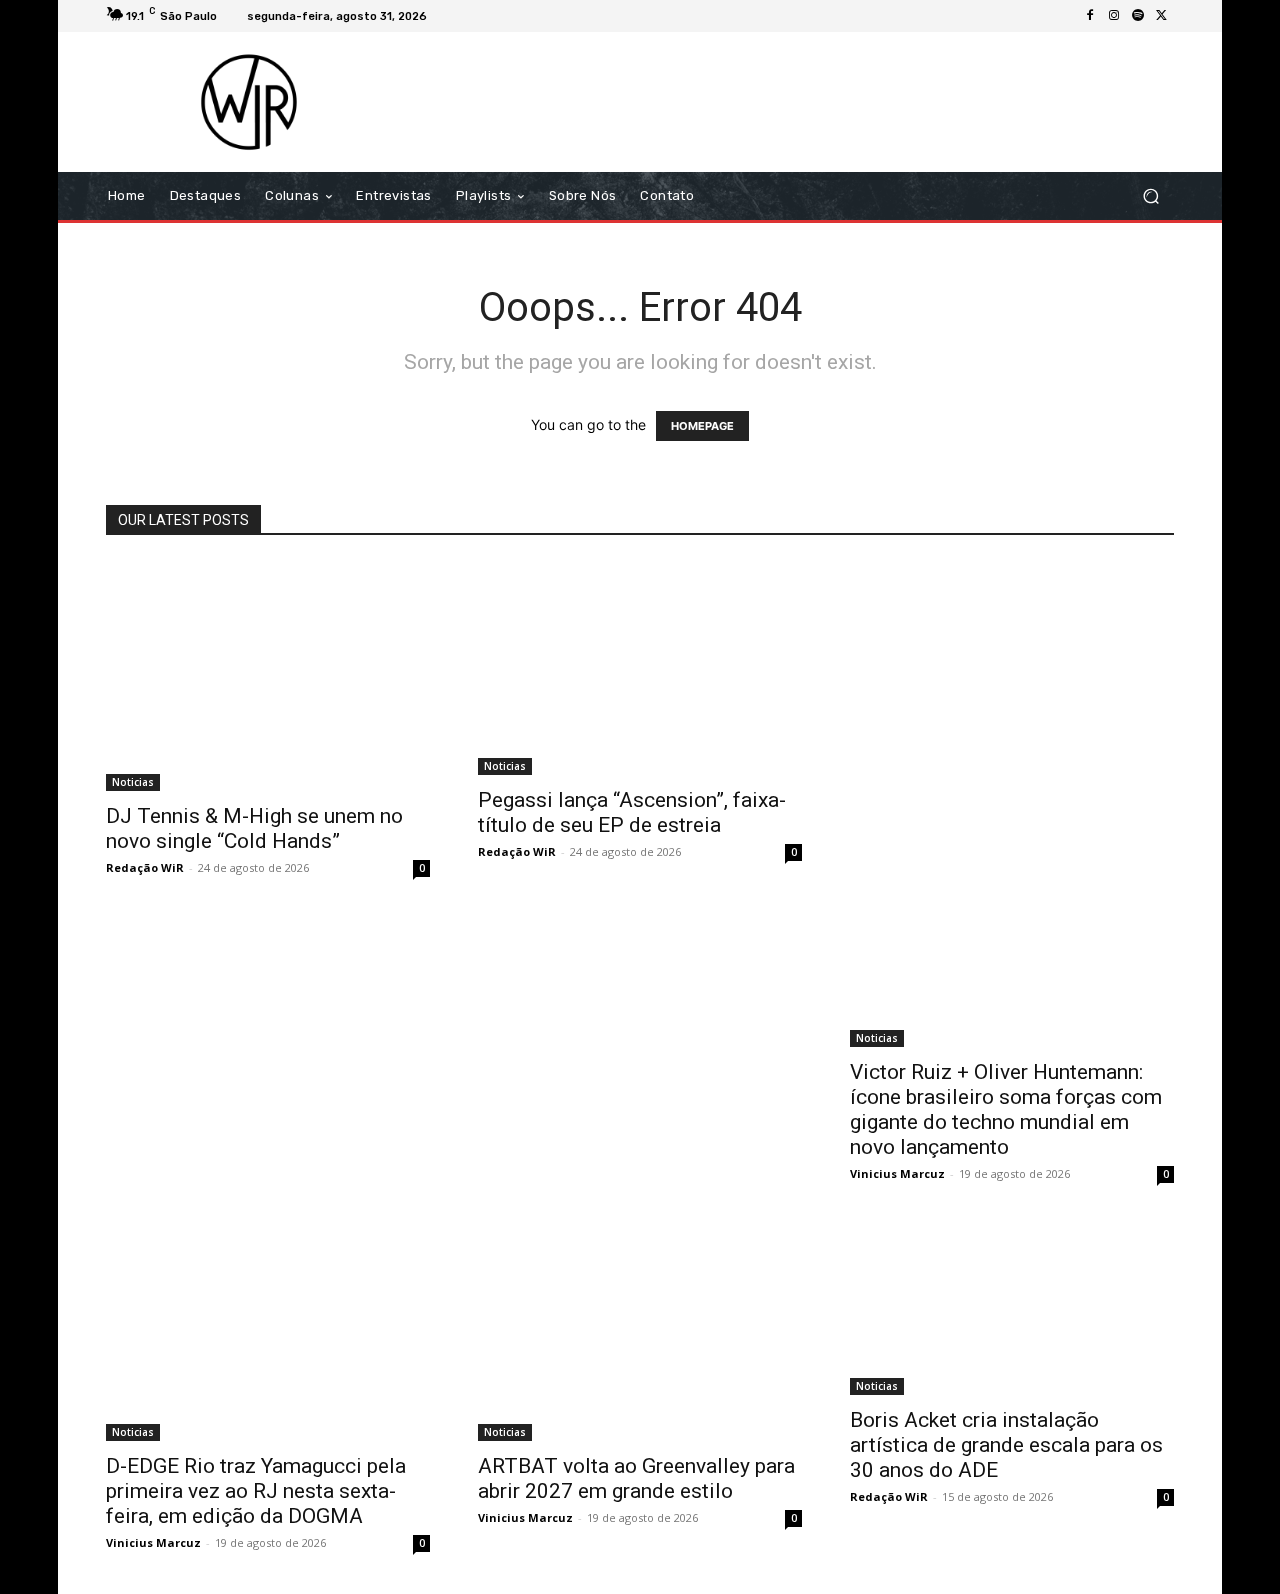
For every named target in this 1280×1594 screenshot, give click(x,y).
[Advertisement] (807, 102)
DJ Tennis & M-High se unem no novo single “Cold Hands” (254, 828)
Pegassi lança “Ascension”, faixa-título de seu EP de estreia (632, 812)
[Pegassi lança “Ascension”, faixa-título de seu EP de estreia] (640, 668)
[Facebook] (1090, 16)
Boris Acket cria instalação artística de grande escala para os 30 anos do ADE (1006, 1445)
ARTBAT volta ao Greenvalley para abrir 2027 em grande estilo (636, 1478)
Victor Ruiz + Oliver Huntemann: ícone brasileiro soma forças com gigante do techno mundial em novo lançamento (1006, 1109)
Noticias (133, 782)
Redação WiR (145, 867)
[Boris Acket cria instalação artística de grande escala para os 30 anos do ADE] (1012, 1310)
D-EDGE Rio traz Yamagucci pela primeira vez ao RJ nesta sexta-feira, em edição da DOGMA (256, 1491)
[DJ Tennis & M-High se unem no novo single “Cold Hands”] (268, 676)
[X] (1162, 16)
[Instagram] (1114, 16)
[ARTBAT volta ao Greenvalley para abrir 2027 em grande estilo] (640, 1333)
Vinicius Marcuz (897, 1173)
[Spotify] (1138, 16)
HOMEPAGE (702, 426)
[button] (1150, 196)
